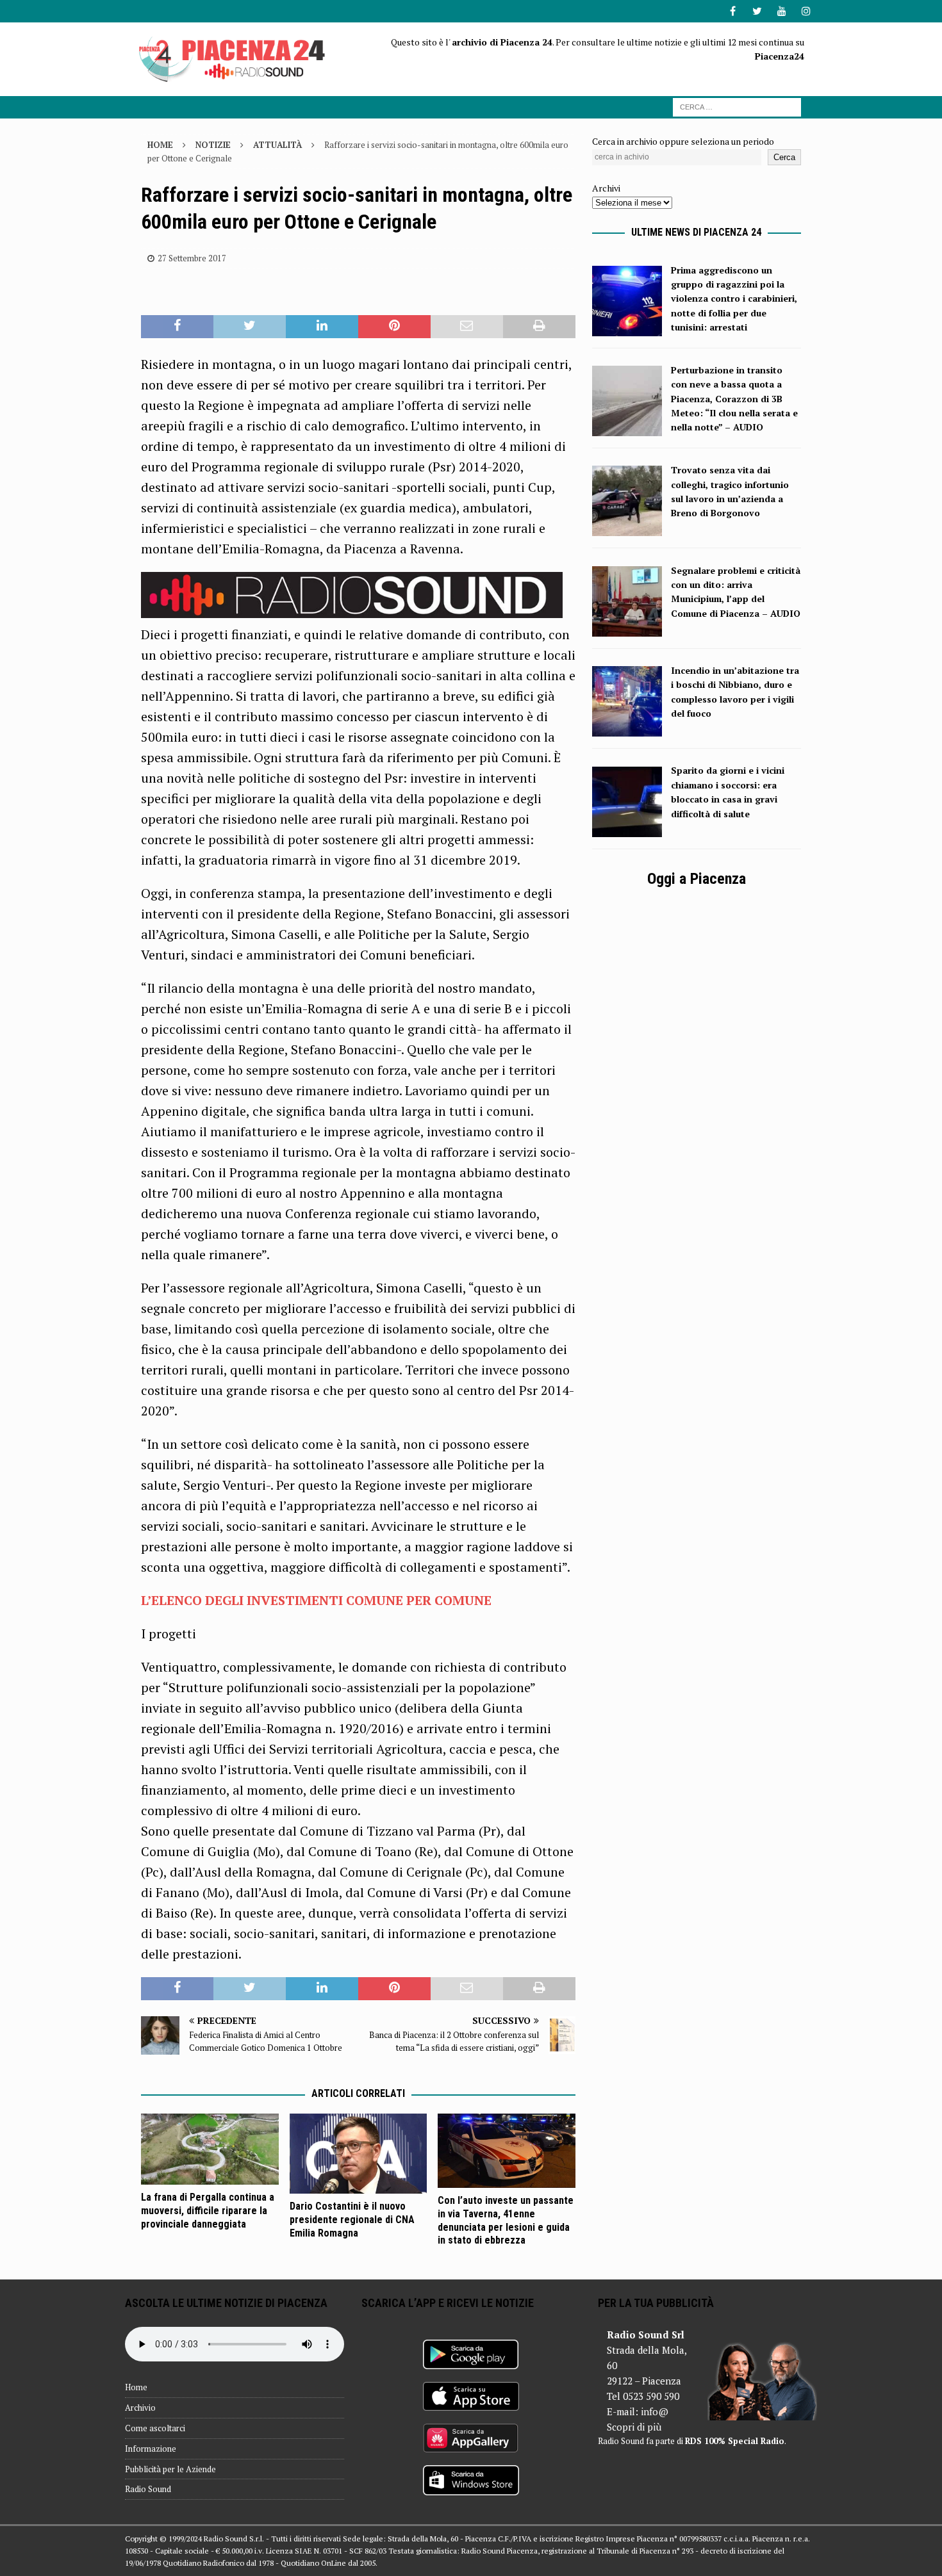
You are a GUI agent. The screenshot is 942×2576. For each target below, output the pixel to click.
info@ (655, 2411)
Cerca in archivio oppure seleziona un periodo (683, 141)
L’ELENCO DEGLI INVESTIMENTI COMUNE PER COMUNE (316, 1600)
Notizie (213, 145)
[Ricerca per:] (737, 106)
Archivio (140, 2408)
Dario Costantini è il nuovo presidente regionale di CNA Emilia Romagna (352, 2220)
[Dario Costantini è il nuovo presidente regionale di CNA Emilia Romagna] (359, 2154)
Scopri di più (634, 2427)
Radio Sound (148, 2489)
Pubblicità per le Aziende (170, 2469)
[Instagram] (806, 11)
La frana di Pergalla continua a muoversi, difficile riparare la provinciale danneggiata (208, 2211)
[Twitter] (757, 11)
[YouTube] (781, 11)
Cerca (784, 157)
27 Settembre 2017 (192, 258)
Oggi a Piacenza (697, 879)
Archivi (606, 188)
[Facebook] (733, 11)
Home (136, 2387)
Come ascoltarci (155, 2428)
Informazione (151, 2449)
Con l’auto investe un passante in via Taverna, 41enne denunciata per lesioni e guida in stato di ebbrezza (506, 2220)
